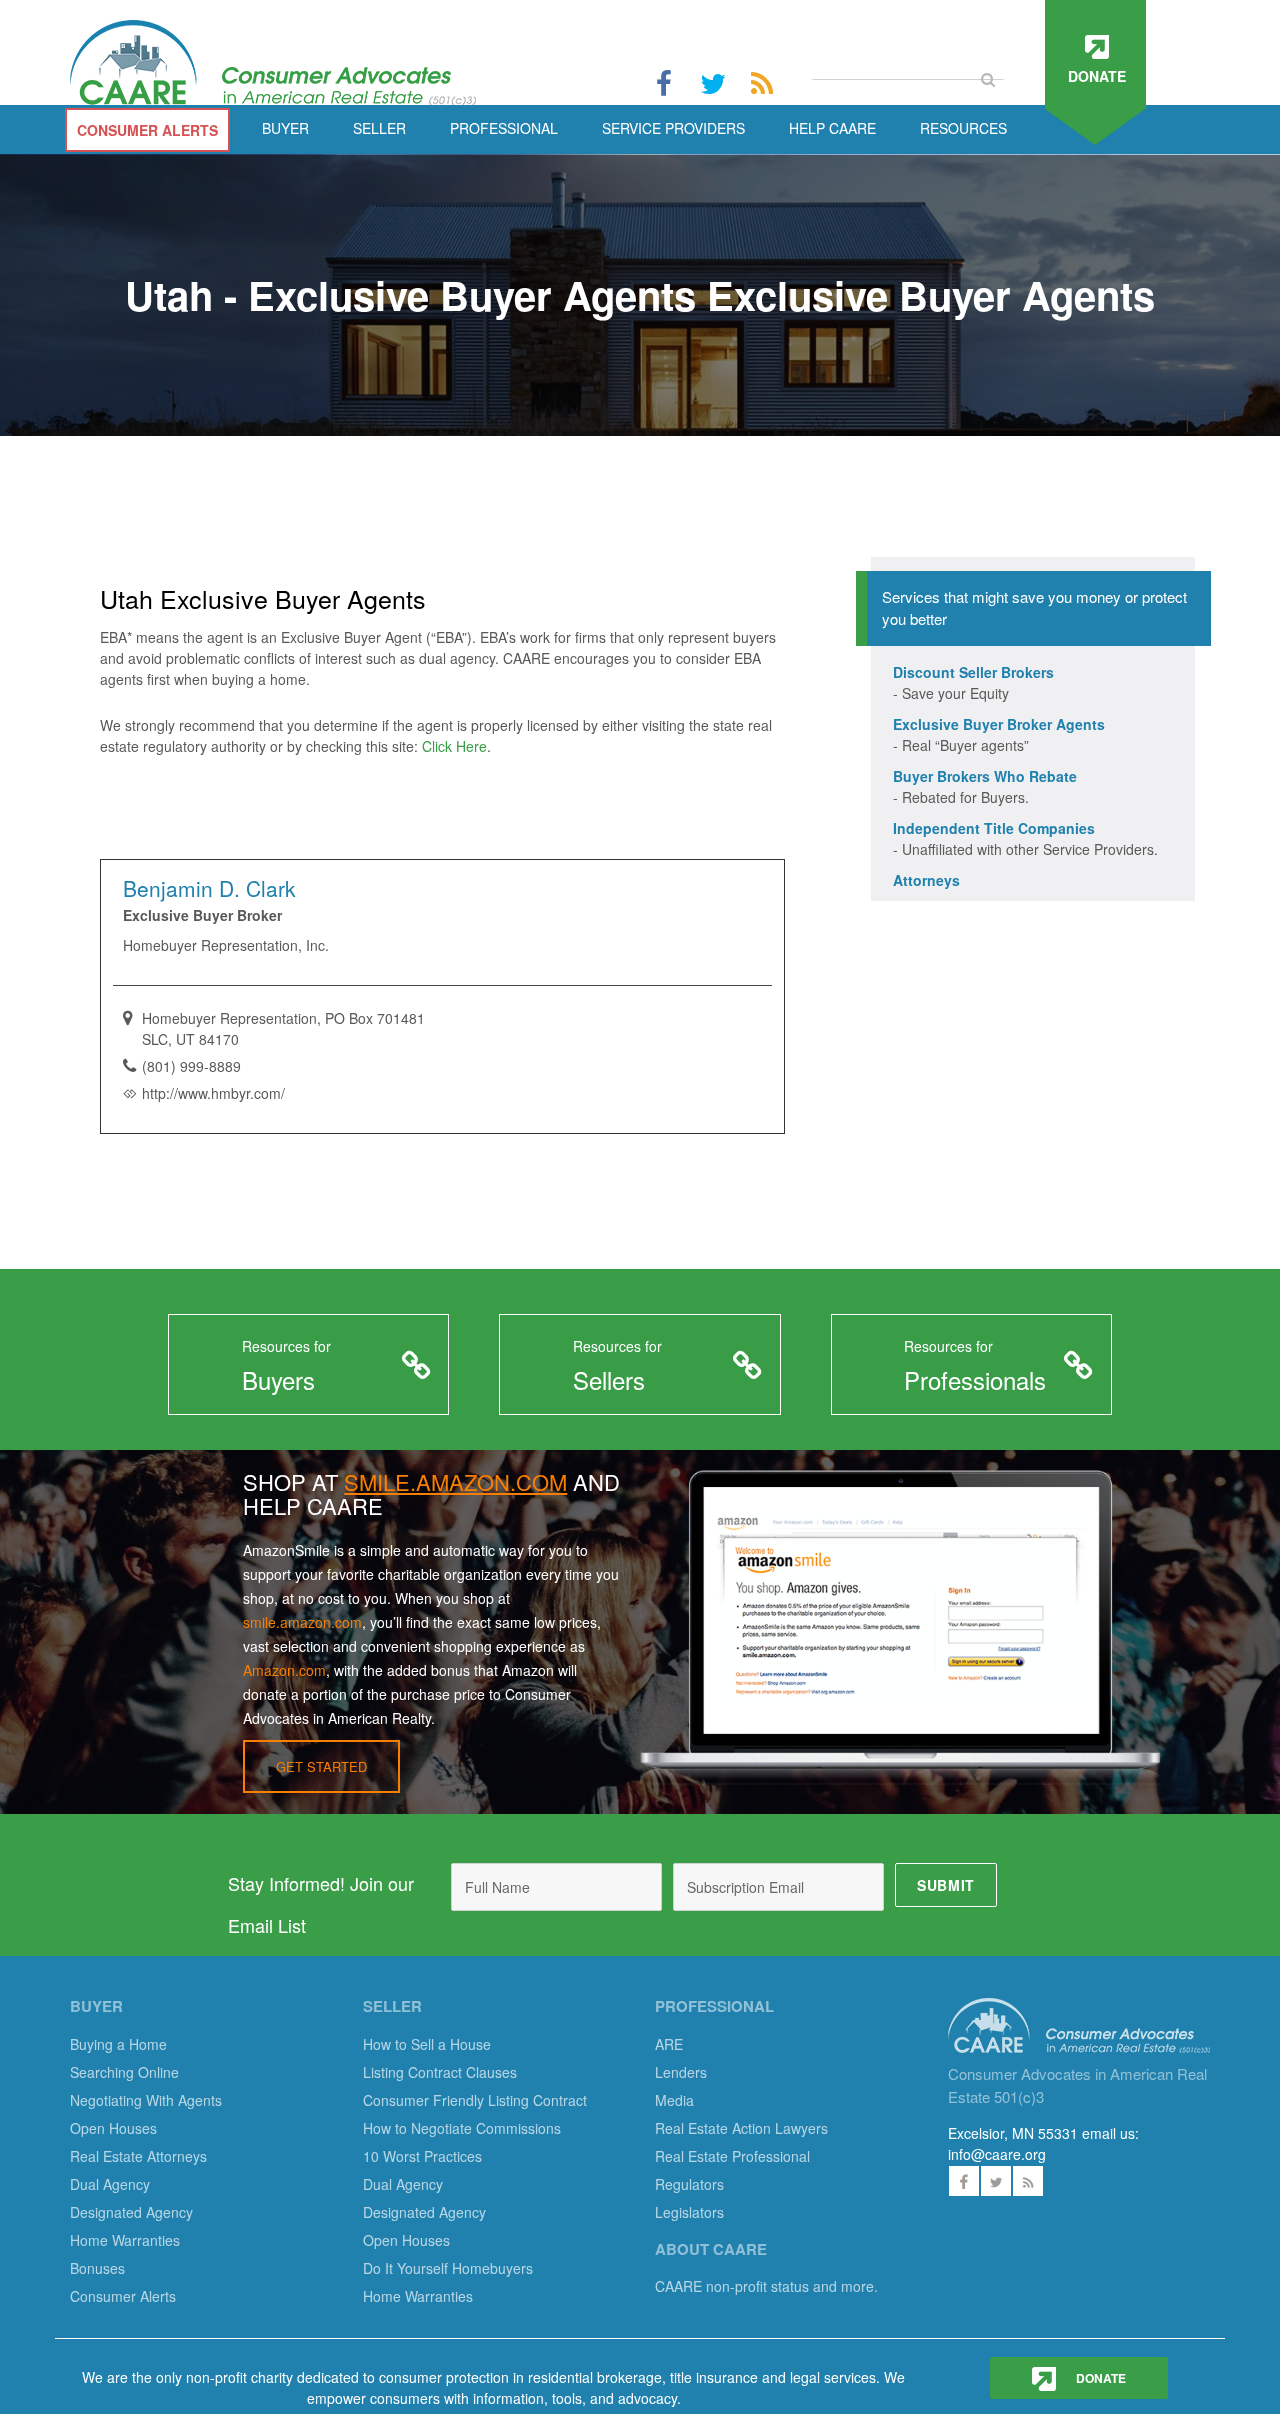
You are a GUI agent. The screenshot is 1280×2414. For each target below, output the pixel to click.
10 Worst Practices (422, 2156)
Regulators (689, 2184)
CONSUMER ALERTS (147, 130)
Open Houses (113, 2128)
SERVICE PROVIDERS (673, 128)
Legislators (689, 2212)
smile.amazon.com (302, 1622)
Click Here (454, 746)
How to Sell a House (427, 2044)
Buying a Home (118, 2044)
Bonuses (97, 2268)
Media (674, 2100)
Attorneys (926, 880)
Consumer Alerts (123, 2296)
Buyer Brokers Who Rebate (985, 776)
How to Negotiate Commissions (462, 2128)
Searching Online (124, 2072)
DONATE (1099, 2378)
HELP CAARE (832, 128)
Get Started (321, 1766)
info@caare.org (997, 2154)
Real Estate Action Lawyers (741, 2128)
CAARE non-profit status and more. (768, 2286)
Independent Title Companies (994, 828)
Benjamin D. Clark (209, 888)
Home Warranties (125, 2240)
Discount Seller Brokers (973, 672)
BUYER (285, 128)
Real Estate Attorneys (138, 2156)
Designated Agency (131, 2212)
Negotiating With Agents (146, 2100)
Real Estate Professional (732, 2156)
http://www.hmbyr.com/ (213, 1092)
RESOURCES (963, 128)
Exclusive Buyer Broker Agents (999, 724)
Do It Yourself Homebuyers (448, 2268)
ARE (669, 2044)
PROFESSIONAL (504, 128)
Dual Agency (110, 2184)
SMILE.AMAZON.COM (455, 1481)
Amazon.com (284, 1670)
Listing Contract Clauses (440, 2072)
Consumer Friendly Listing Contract (475, 2100)
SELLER (379, 128)
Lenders (681, 2072)
